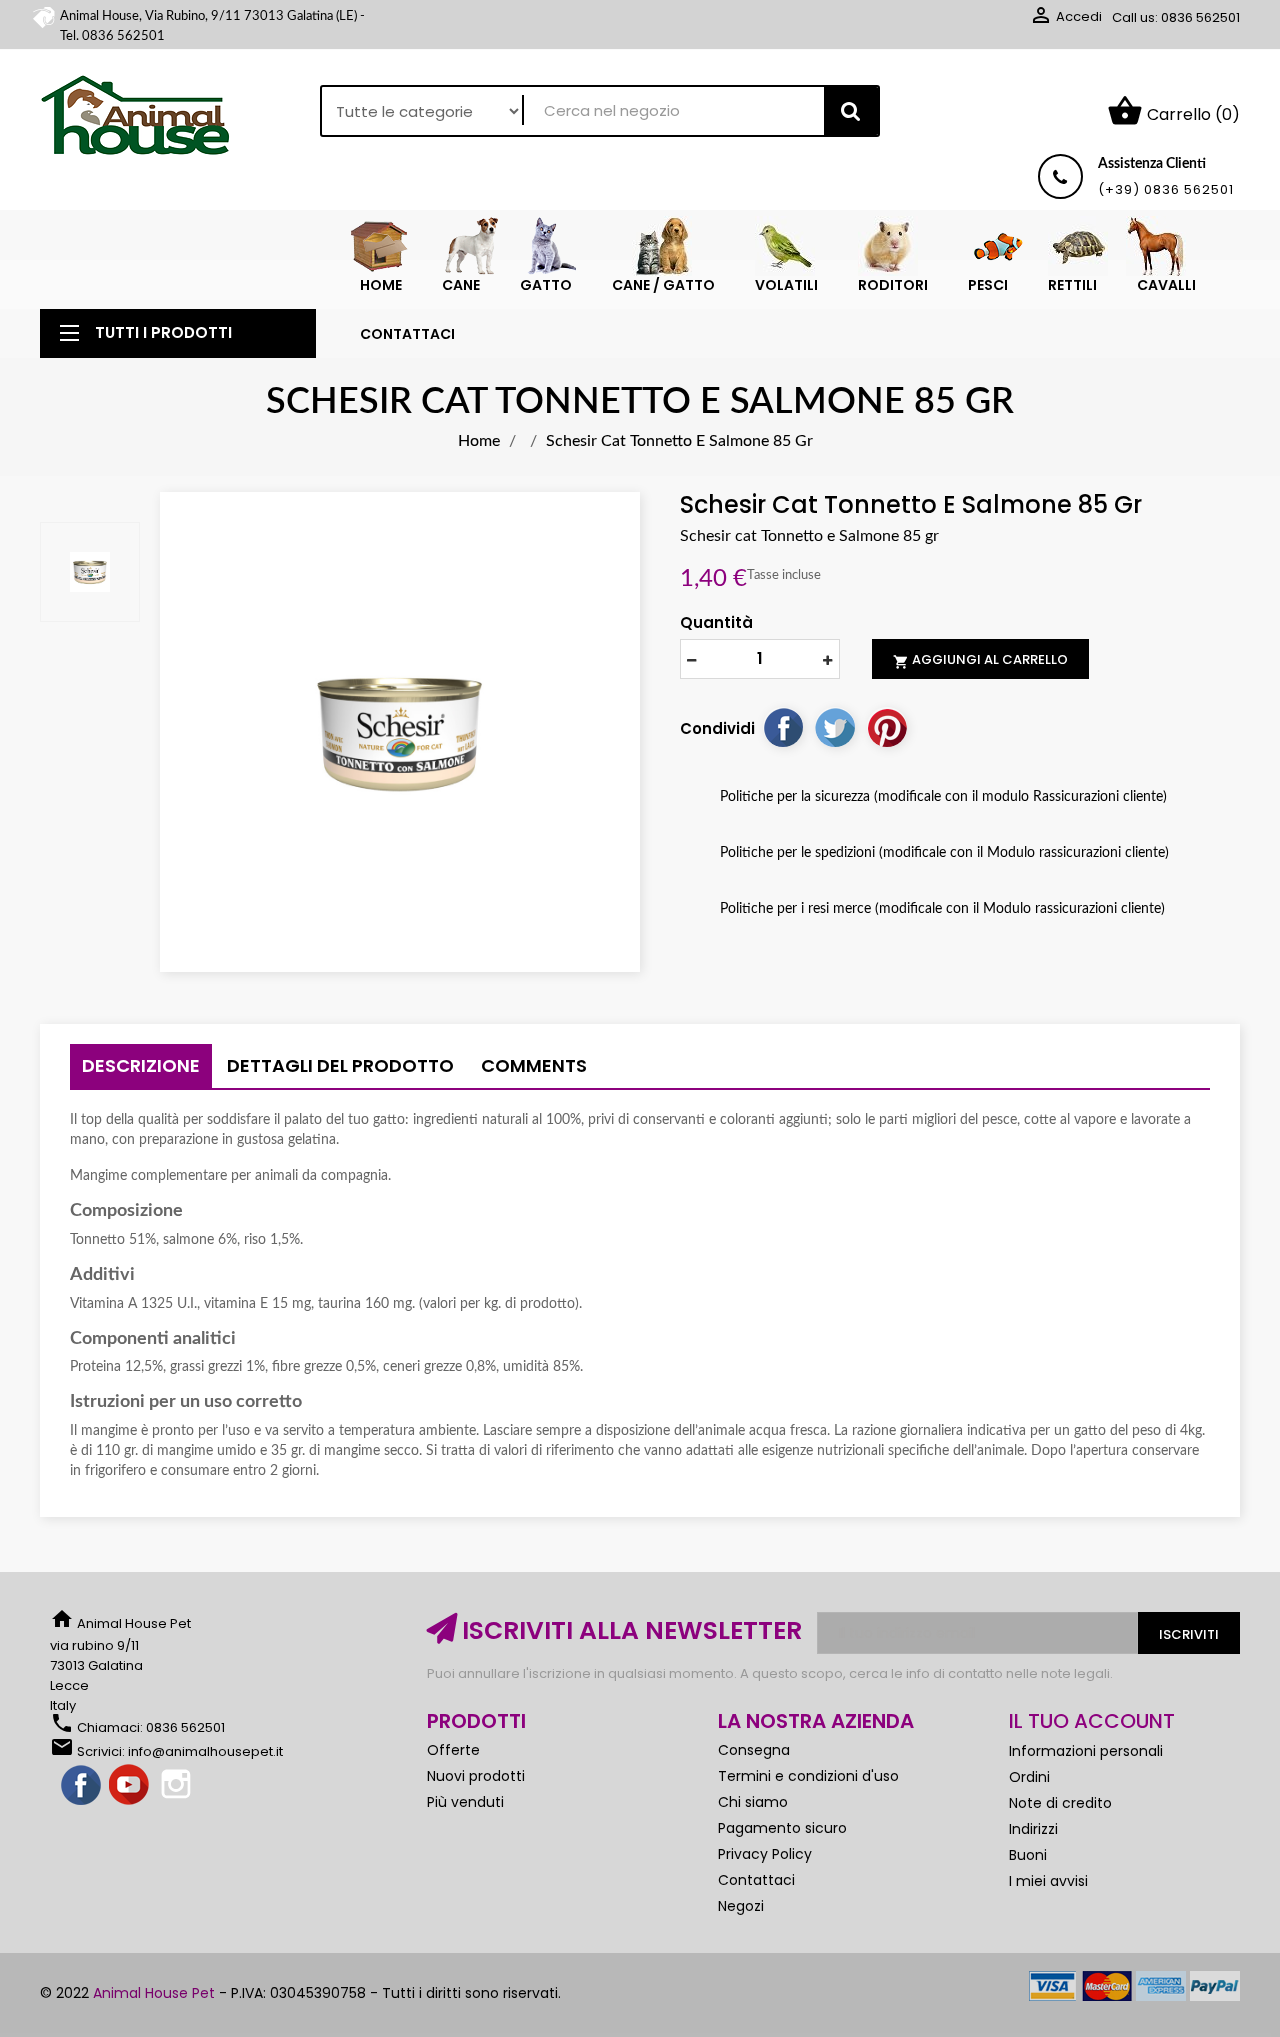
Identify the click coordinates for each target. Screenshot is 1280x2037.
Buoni (1028, 1855)
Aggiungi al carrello (980, 660)
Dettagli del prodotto (340, 1065)
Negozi (741, 1906)
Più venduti (465, 1802)
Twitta (835, 727)
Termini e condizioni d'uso (808, 1776)
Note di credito (1060, 1803)
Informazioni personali (1086, 1751)
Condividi (783, 727)
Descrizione (141, 1065)
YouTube (130, 1786)
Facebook (82, 1786)
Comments (534, 1065)
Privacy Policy (765, 1854)
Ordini (1029, 1777)
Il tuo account (1092, 1721)
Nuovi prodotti (476, 1776)
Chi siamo (753, 1802)
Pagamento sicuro (782, 1828)
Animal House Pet (154, 1993)
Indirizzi (1033, 1829)
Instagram (178, 1786)
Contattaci (756, 1880)
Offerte (453, 1750)
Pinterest (887, 727)
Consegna (754, 1750)
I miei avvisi (1048, 1881)
